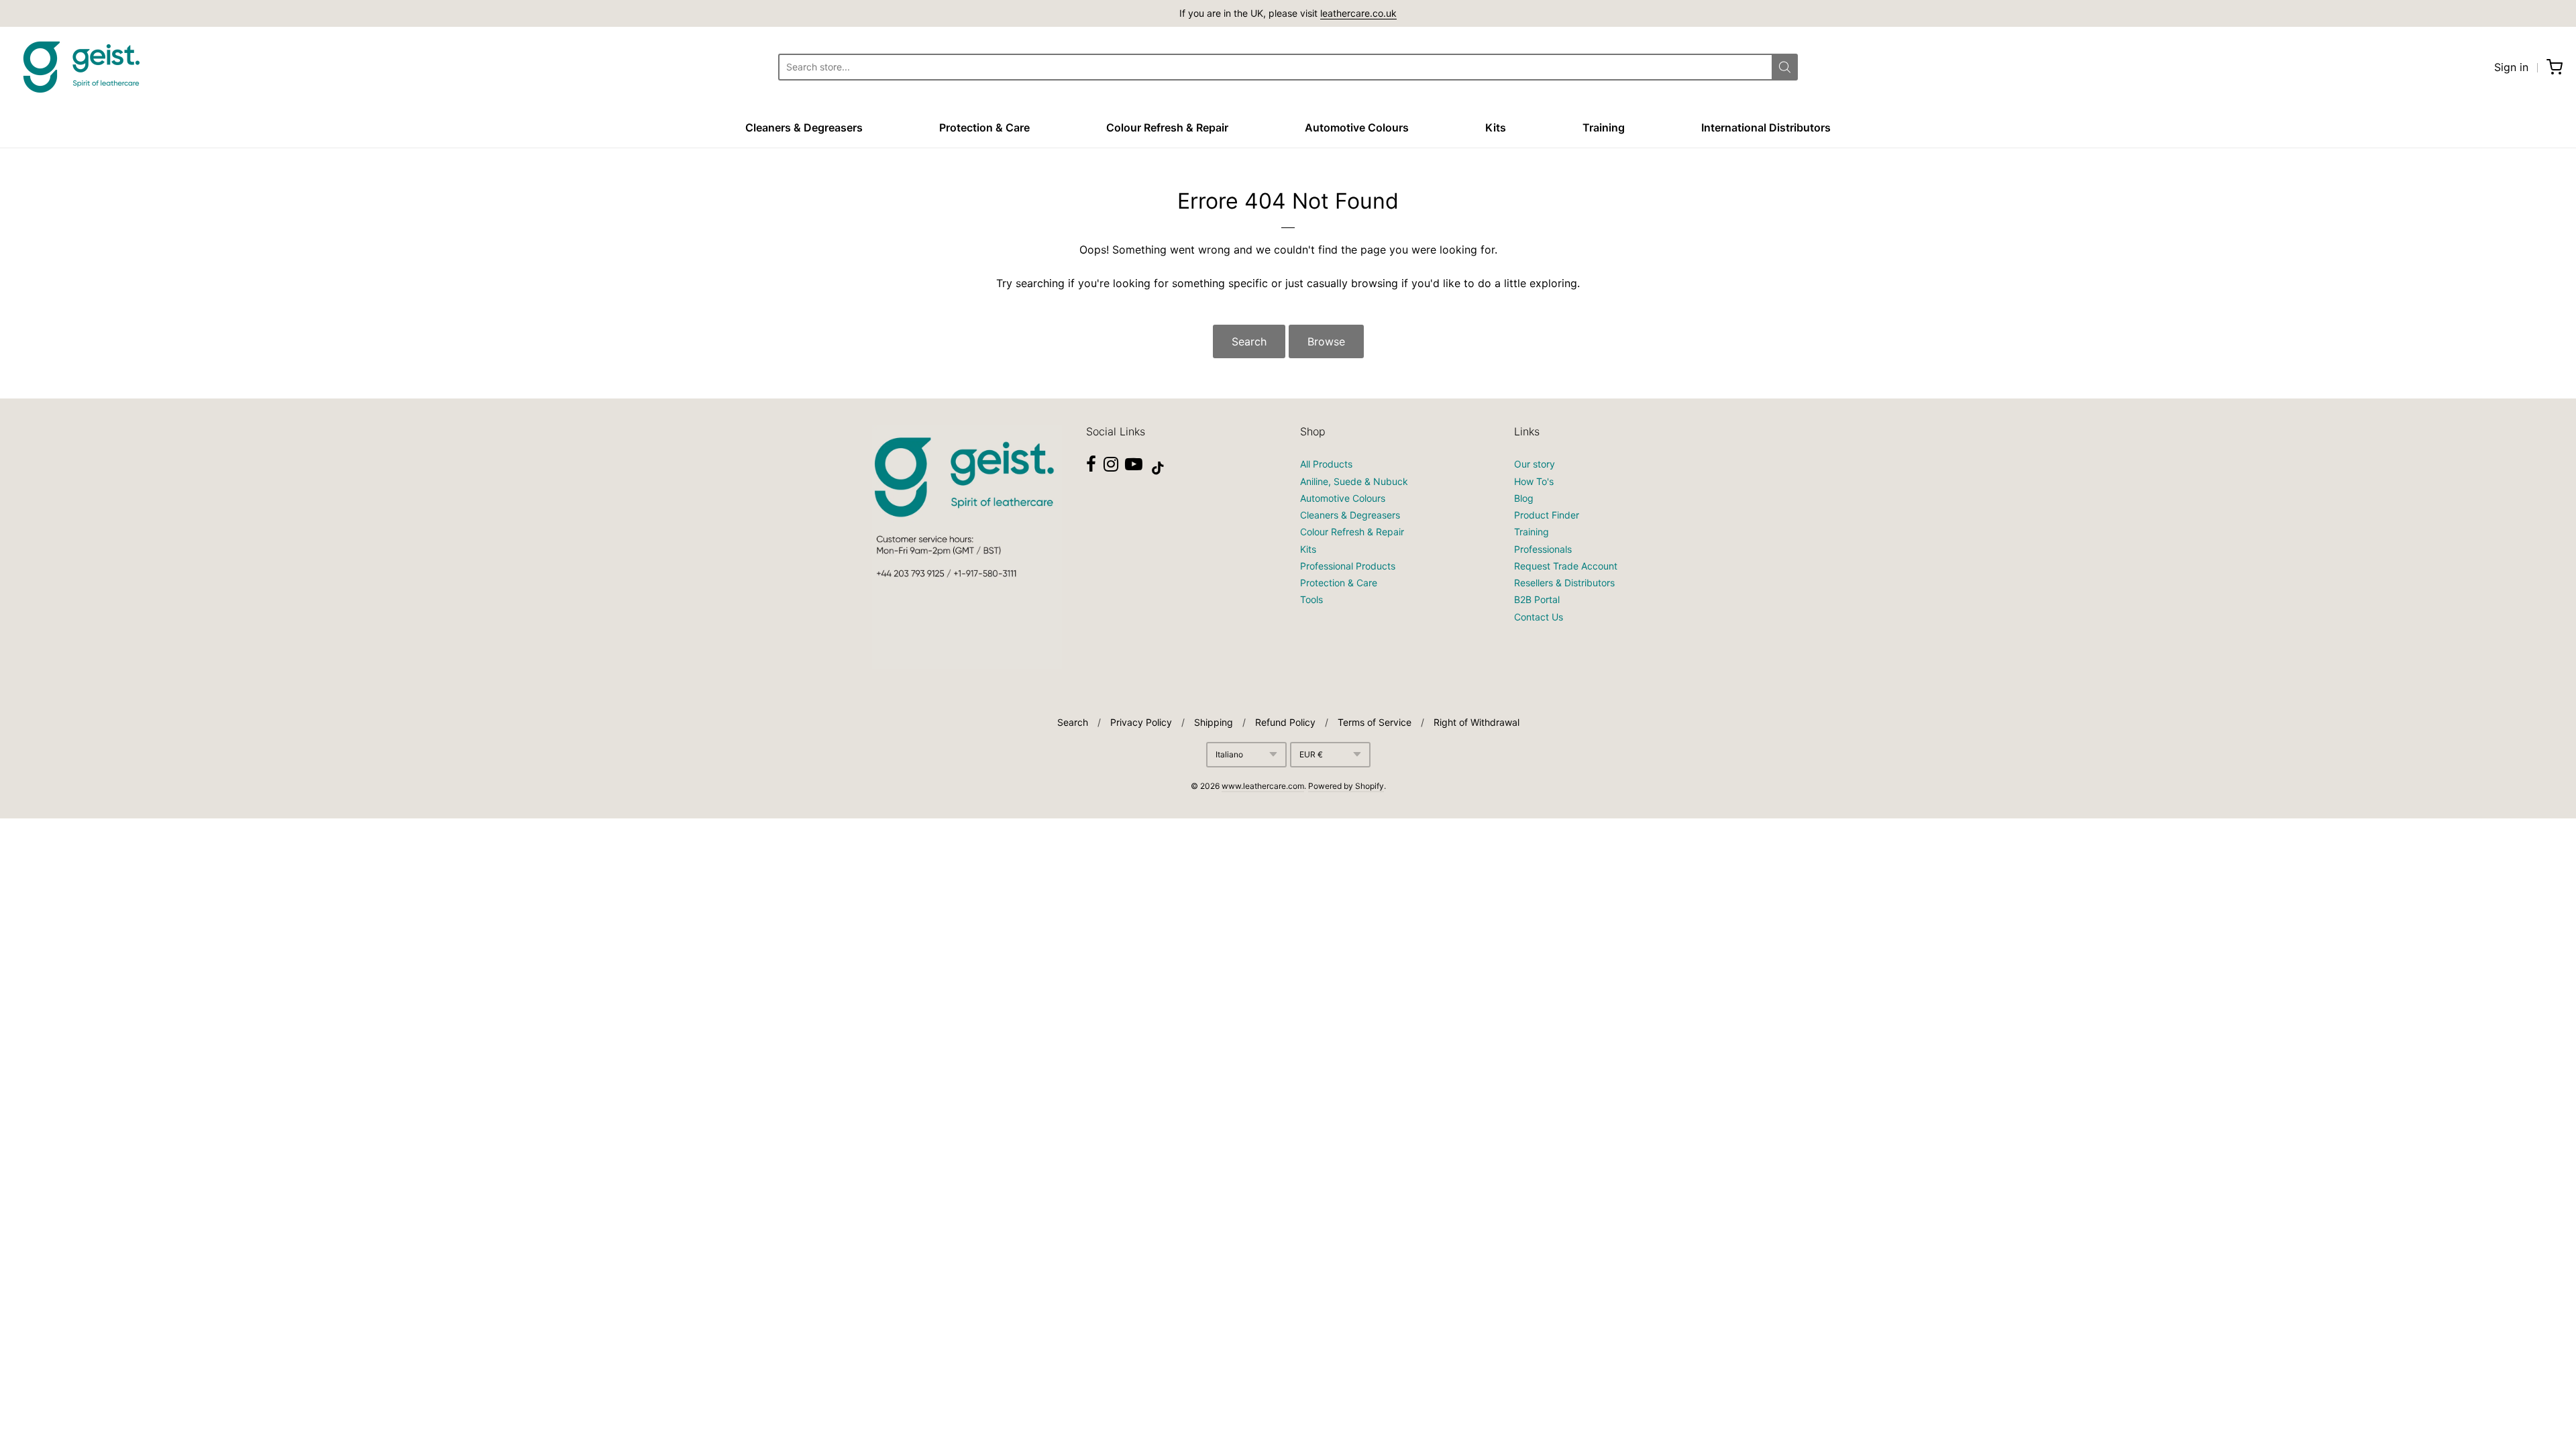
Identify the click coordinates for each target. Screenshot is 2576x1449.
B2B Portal (1537, 599)
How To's (1534, 481)
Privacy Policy (1141, 722)
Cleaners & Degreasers (804, 127)
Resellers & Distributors (1564, 583)
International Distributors (1766, 127)
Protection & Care (984, 127)
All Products (1326, 464)
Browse (1326, 341)
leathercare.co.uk (1358, 13)
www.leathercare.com (1263, 786)
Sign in (2511, 67)
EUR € (1311, 754)
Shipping (1214, 722)
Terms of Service (1375, 722)
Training (1604, 127)
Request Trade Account (1566, 566)
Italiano (1229, 754)
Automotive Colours (1357, 127)
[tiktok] (1158, 468)
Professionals (1543, 549)
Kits (1496, 127)
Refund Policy (1285, 722)
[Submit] (1785, 67)
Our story (1535, 464)
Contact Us (1539, 617)
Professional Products (1348, 566)
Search (1249, 341)
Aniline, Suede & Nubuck (1354, 481)
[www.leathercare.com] (80, 67)
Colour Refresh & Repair (1167, 127)
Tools (1311, 599)
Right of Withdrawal (1477, 722)
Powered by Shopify (1346, 786)
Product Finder (1547, 515)
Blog (1524, 498)
